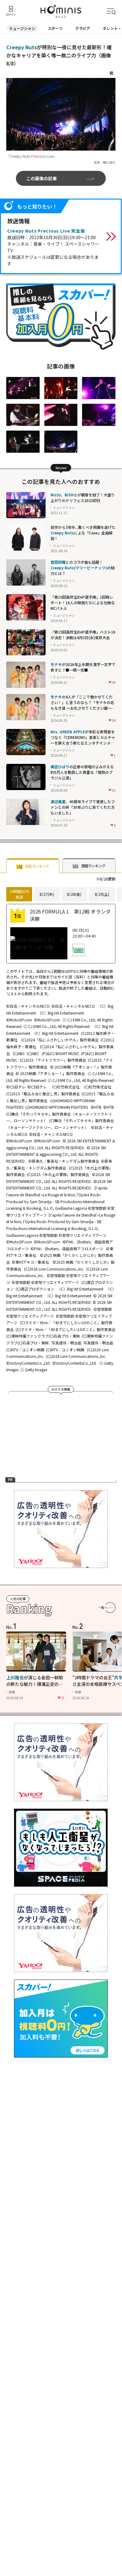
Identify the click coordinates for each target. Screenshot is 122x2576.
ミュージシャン (22, 28)
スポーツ (55, 28)
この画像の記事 (41, 178)
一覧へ (103, 1607)
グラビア (83, 28)
